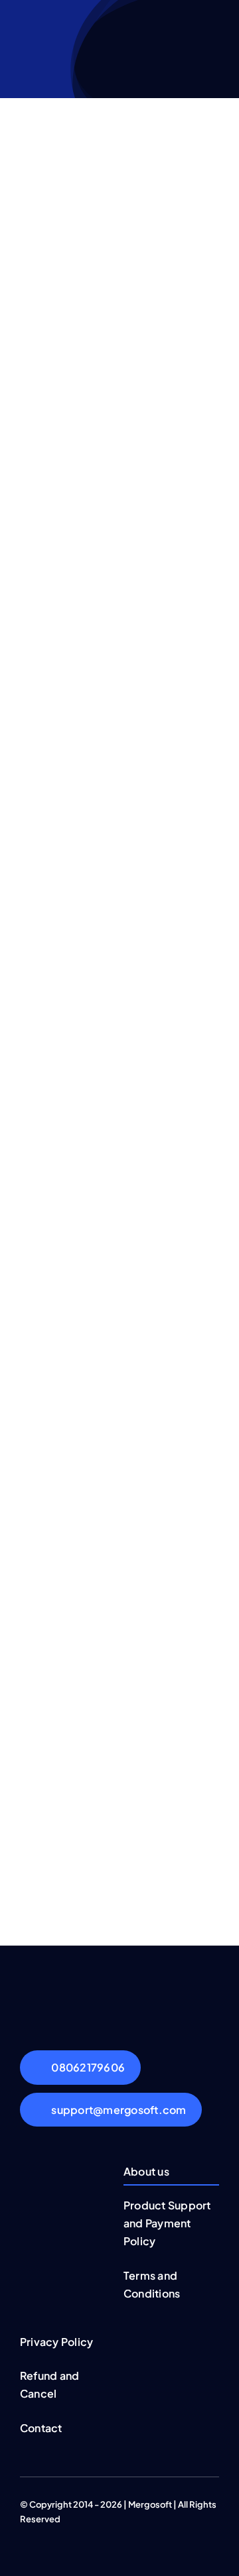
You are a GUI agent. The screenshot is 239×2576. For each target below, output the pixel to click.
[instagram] (66, 2531)
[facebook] (24, 2531)
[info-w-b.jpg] (119, 1991)
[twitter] (45, 2531)
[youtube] (88, 2531)
